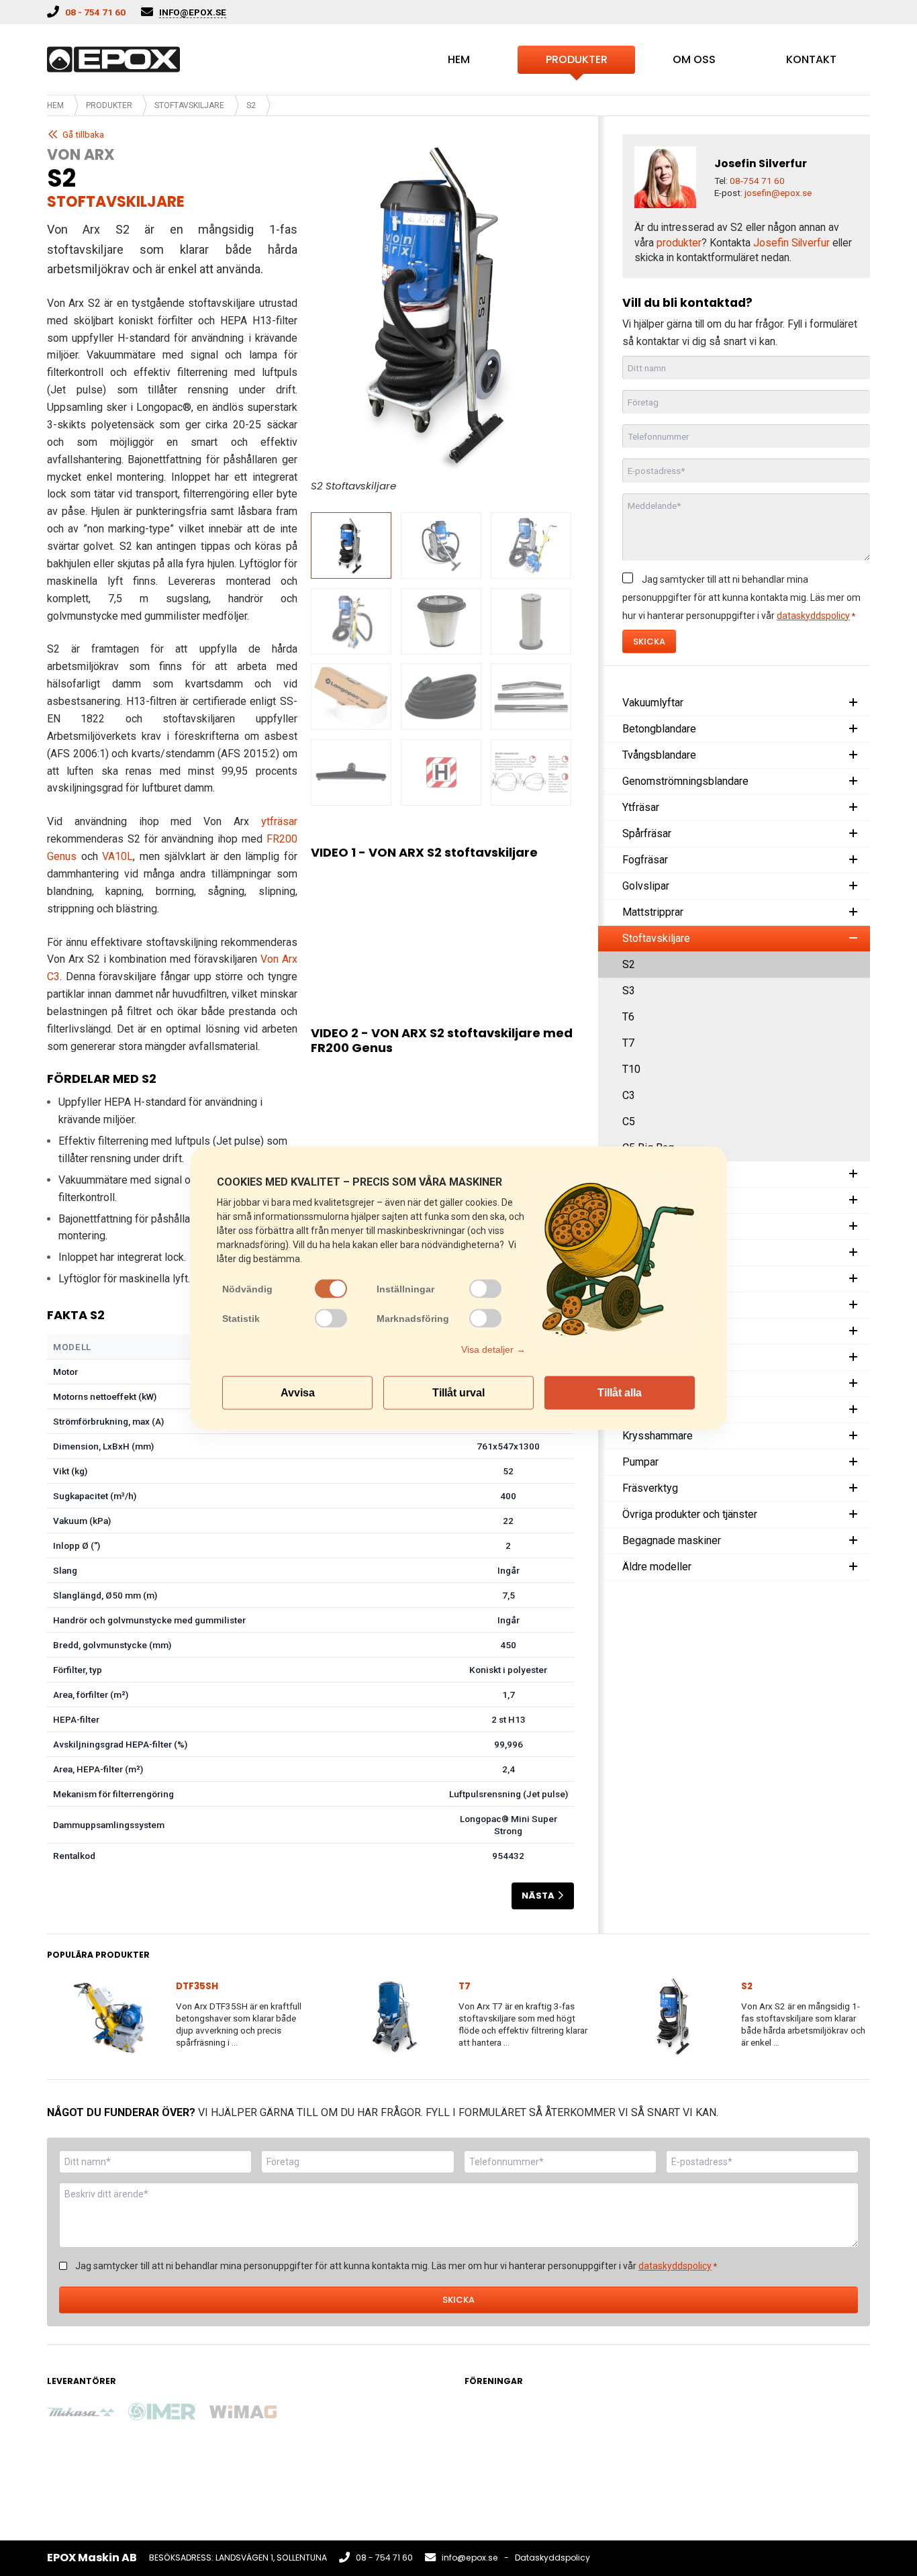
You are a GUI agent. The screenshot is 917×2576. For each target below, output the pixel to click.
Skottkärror (648, 1357)
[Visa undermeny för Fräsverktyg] (853, 1488)
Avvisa (298, 1393)
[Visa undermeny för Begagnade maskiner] (853, 1541)
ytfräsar (279, 821)
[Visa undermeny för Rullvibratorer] (853, 1253)
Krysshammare (658, 1436)
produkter (679, 243)
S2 (629, 964)
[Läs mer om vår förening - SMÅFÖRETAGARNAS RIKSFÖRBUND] (741, 2429)
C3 (629, 1095)
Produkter (577, 59)
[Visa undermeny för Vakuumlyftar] (853, 703)
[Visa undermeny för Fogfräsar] (853, 860)
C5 (629, 1122)
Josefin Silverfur (791, 243)
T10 (631, 1069)
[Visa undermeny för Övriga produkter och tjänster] (853, 1515)
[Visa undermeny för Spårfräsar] (853, 834)
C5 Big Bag (648, 1148)
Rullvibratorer (654, 1252)
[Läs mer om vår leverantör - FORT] (162, 2470)
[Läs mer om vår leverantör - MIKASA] (81, 2412)
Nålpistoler (648, 1383)
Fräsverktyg (650, 1488)
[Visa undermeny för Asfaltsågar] (853, 1279)
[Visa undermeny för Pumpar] (853, 1462)
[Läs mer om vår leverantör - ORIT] (243, 2470)
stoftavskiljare (116, 202)
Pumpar (640, 1462)
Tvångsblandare (659, 755)
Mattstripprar (653, 912)
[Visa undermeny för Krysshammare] (853, 1436)
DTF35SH (197, 1986)
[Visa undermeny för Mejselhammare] (853, 1410)
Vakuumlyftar (653, 703)
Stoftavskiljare (189, 105)
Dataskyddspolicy (552, 2558)
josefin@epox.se (778, 193)
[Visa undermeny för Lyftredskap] (853, 1305)
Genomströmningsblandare (685, 781)
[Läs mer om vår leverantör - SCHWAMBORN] (324, 2412)
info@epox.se (470, 2558)
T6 (628, 1017)
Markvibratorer (657, 1226)
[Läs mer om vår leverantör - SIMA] (324, 2470)
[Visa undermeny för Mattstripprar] (853, 912)
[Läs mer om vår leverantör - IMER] (162, 2412)
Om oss (694, 59)
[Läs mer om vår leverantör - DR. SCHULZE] (405, 2469)
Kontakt (811, 59)
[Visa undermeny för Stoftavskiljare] (853, 939)
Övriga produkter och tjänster (690, 1514)
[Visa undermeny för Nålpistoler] (853, 1384)
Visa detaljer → (493, 1349)
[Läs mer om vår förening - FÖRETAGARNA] (661, 2429)
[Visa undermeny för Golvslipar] (853, 886)
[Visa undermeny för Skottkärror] (853, 1357)
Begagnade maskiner (672, 1540)
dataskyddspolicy (813, 616)
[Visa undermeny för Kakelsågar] (853, 1174)
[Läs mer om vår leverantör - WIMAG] (243, 2412)
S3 (629, 991)
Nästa (538, 1896)
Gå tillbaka (83, 134)
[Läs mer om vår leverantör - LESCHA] (81, 2470)
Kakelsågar (648, 1174)
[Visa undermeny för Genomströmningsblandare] (853, 781)
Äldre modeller (657, 1567)
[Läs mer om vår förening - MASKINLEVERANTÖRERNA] (580, 2428)
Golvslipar (646, 886)
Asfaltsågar (649, 1279)
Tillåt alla (620, 1393)
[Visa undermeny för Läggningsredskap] (853, 1331)
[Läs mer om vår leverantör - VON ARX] (405, 2412)
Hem (459, 59)
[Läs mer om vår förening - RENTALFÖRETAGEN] (498, 2429)
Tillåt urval (458, 1393)
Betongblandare (659, 729)
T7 (628, 1043)
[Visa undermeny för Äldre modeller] (853, 1567)
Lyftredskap (650, 1305)
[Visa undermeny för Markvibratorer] (853, 1227)
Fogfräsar (645, 860)
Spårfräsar (647, 833)
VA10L (117, 856)
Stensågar (646, 1200)
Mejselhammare (660, 1410)
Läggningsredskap (666, 1331)
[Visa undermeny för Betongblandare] (853, 729)
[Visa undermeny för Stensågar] (853, 1200)
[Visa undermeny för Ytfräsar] (853, 808)
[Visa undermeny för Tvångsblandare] (853, 755)
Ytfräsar (641, 807)
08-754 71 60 (757, 181)
